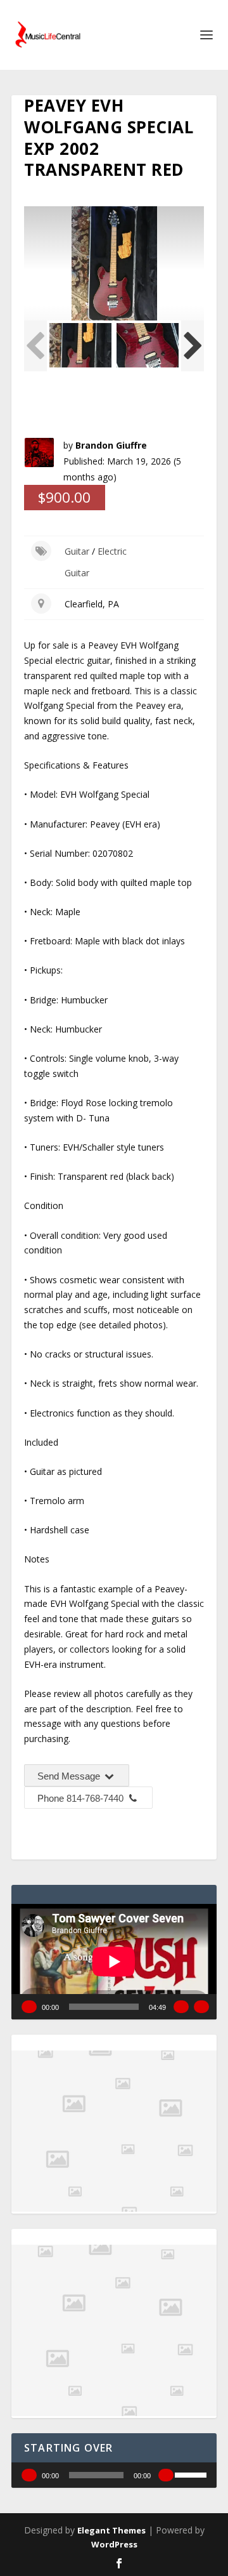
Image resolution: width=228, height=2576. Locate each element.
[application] (114, 1962)
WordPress (114, 2544)
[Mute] (181, 2007)
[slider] (193, 2474)
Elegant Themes (111, 2530)
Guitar (77, 551)
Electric (112, 551)
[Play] (29, 2007)
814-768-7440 (95, 1798)
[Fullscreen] (201, 2007)
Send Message (70, 1776)
